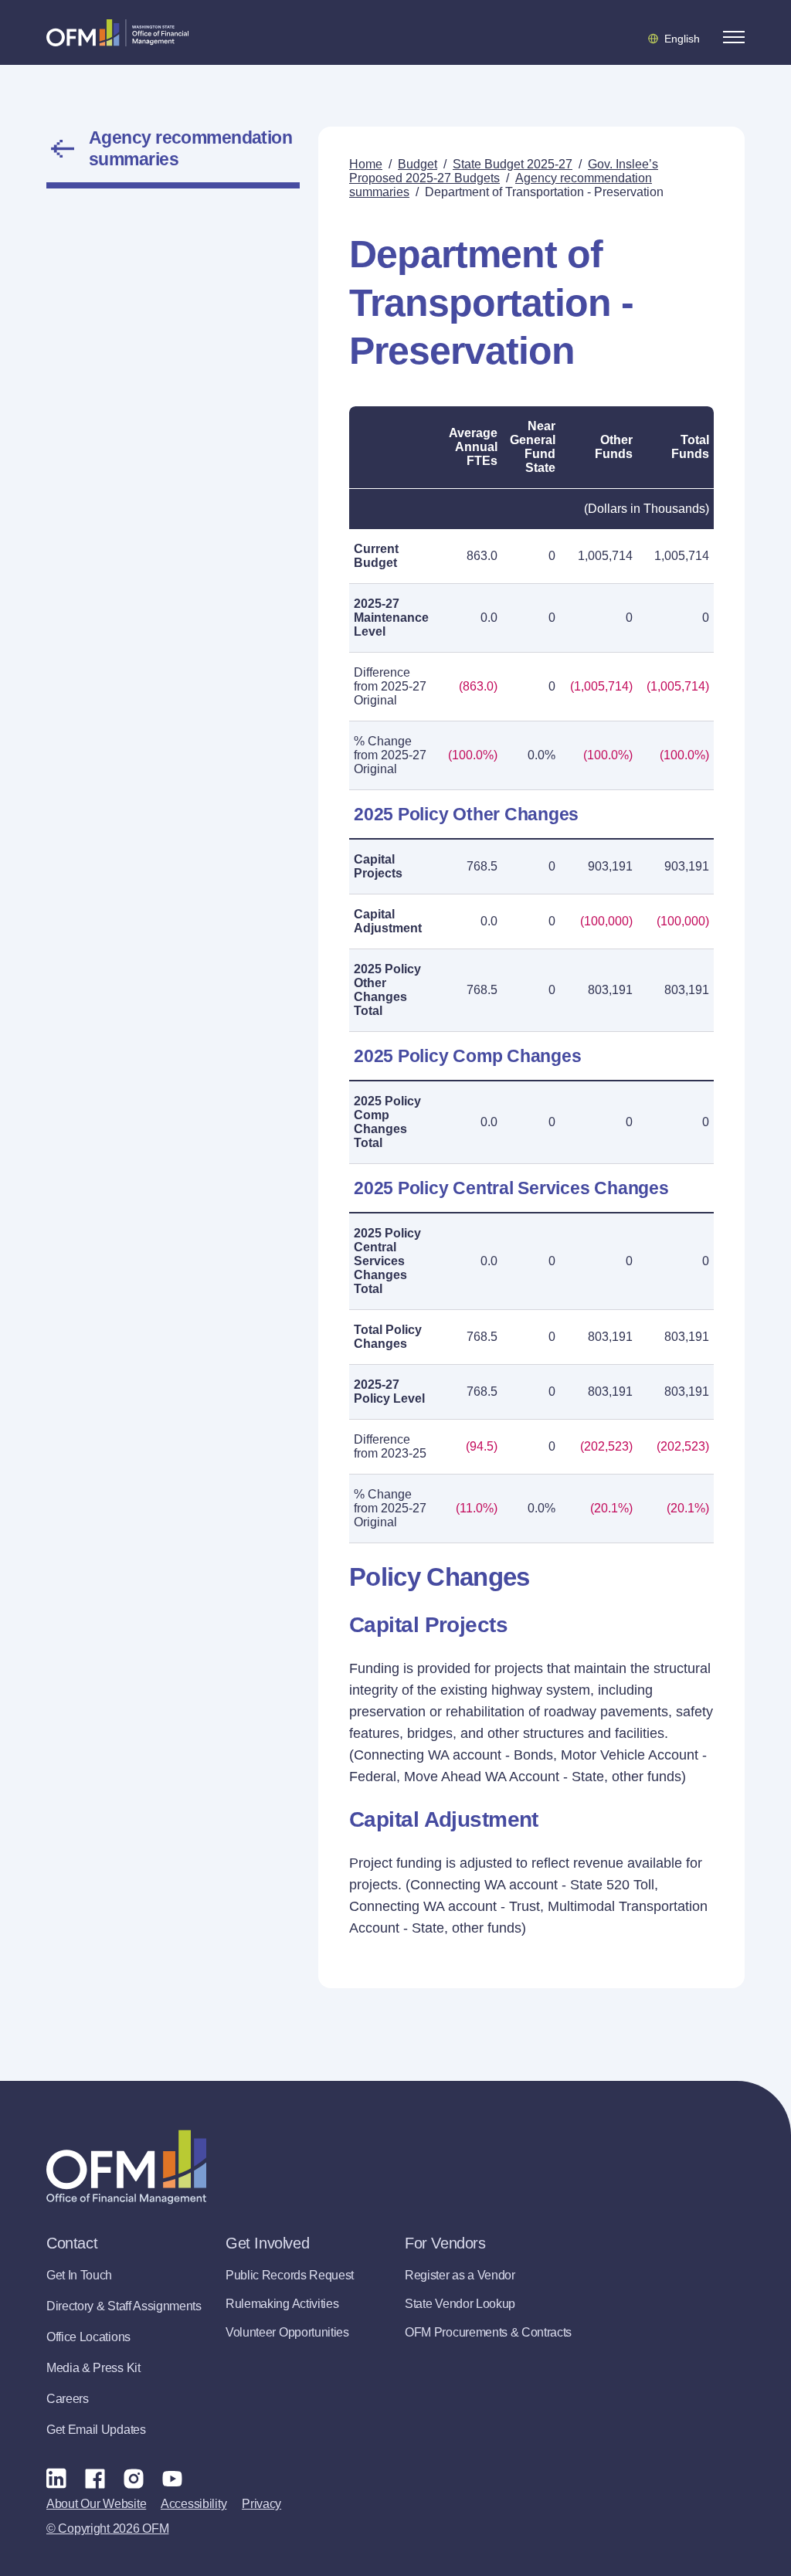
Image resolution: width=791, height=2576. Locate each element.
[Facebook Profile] (95, 2478)
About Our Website (96, 2504)
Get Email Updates (96, 2430)
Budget (418, 164)
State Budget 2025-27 (513, 164)
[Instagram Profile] (134, 2478)
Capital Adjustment (388, 921)
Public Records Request (290, 2275)
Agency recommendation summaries (190, 148)
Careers (68, 2399)
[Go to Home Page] (117, 32)
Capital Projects (378, 866)
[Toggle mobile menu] (734, 37)
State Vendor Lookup (460, 2304)
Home (366, 164)
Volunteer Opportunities (287, 2332)
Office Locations (88, 2337)
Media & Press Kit (93, 2368)
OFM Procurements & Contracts (488, 2332)
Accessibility (194, 2504)
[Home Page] (126, 2167)
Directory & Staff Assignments (124, 2306)
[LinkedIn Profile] (56, 2478)
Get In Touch (79, 2275)
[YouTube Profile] (172, 2478)
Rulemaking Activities (282, 2304)
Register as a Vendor (460, 2275)
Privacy (261, 2504)
